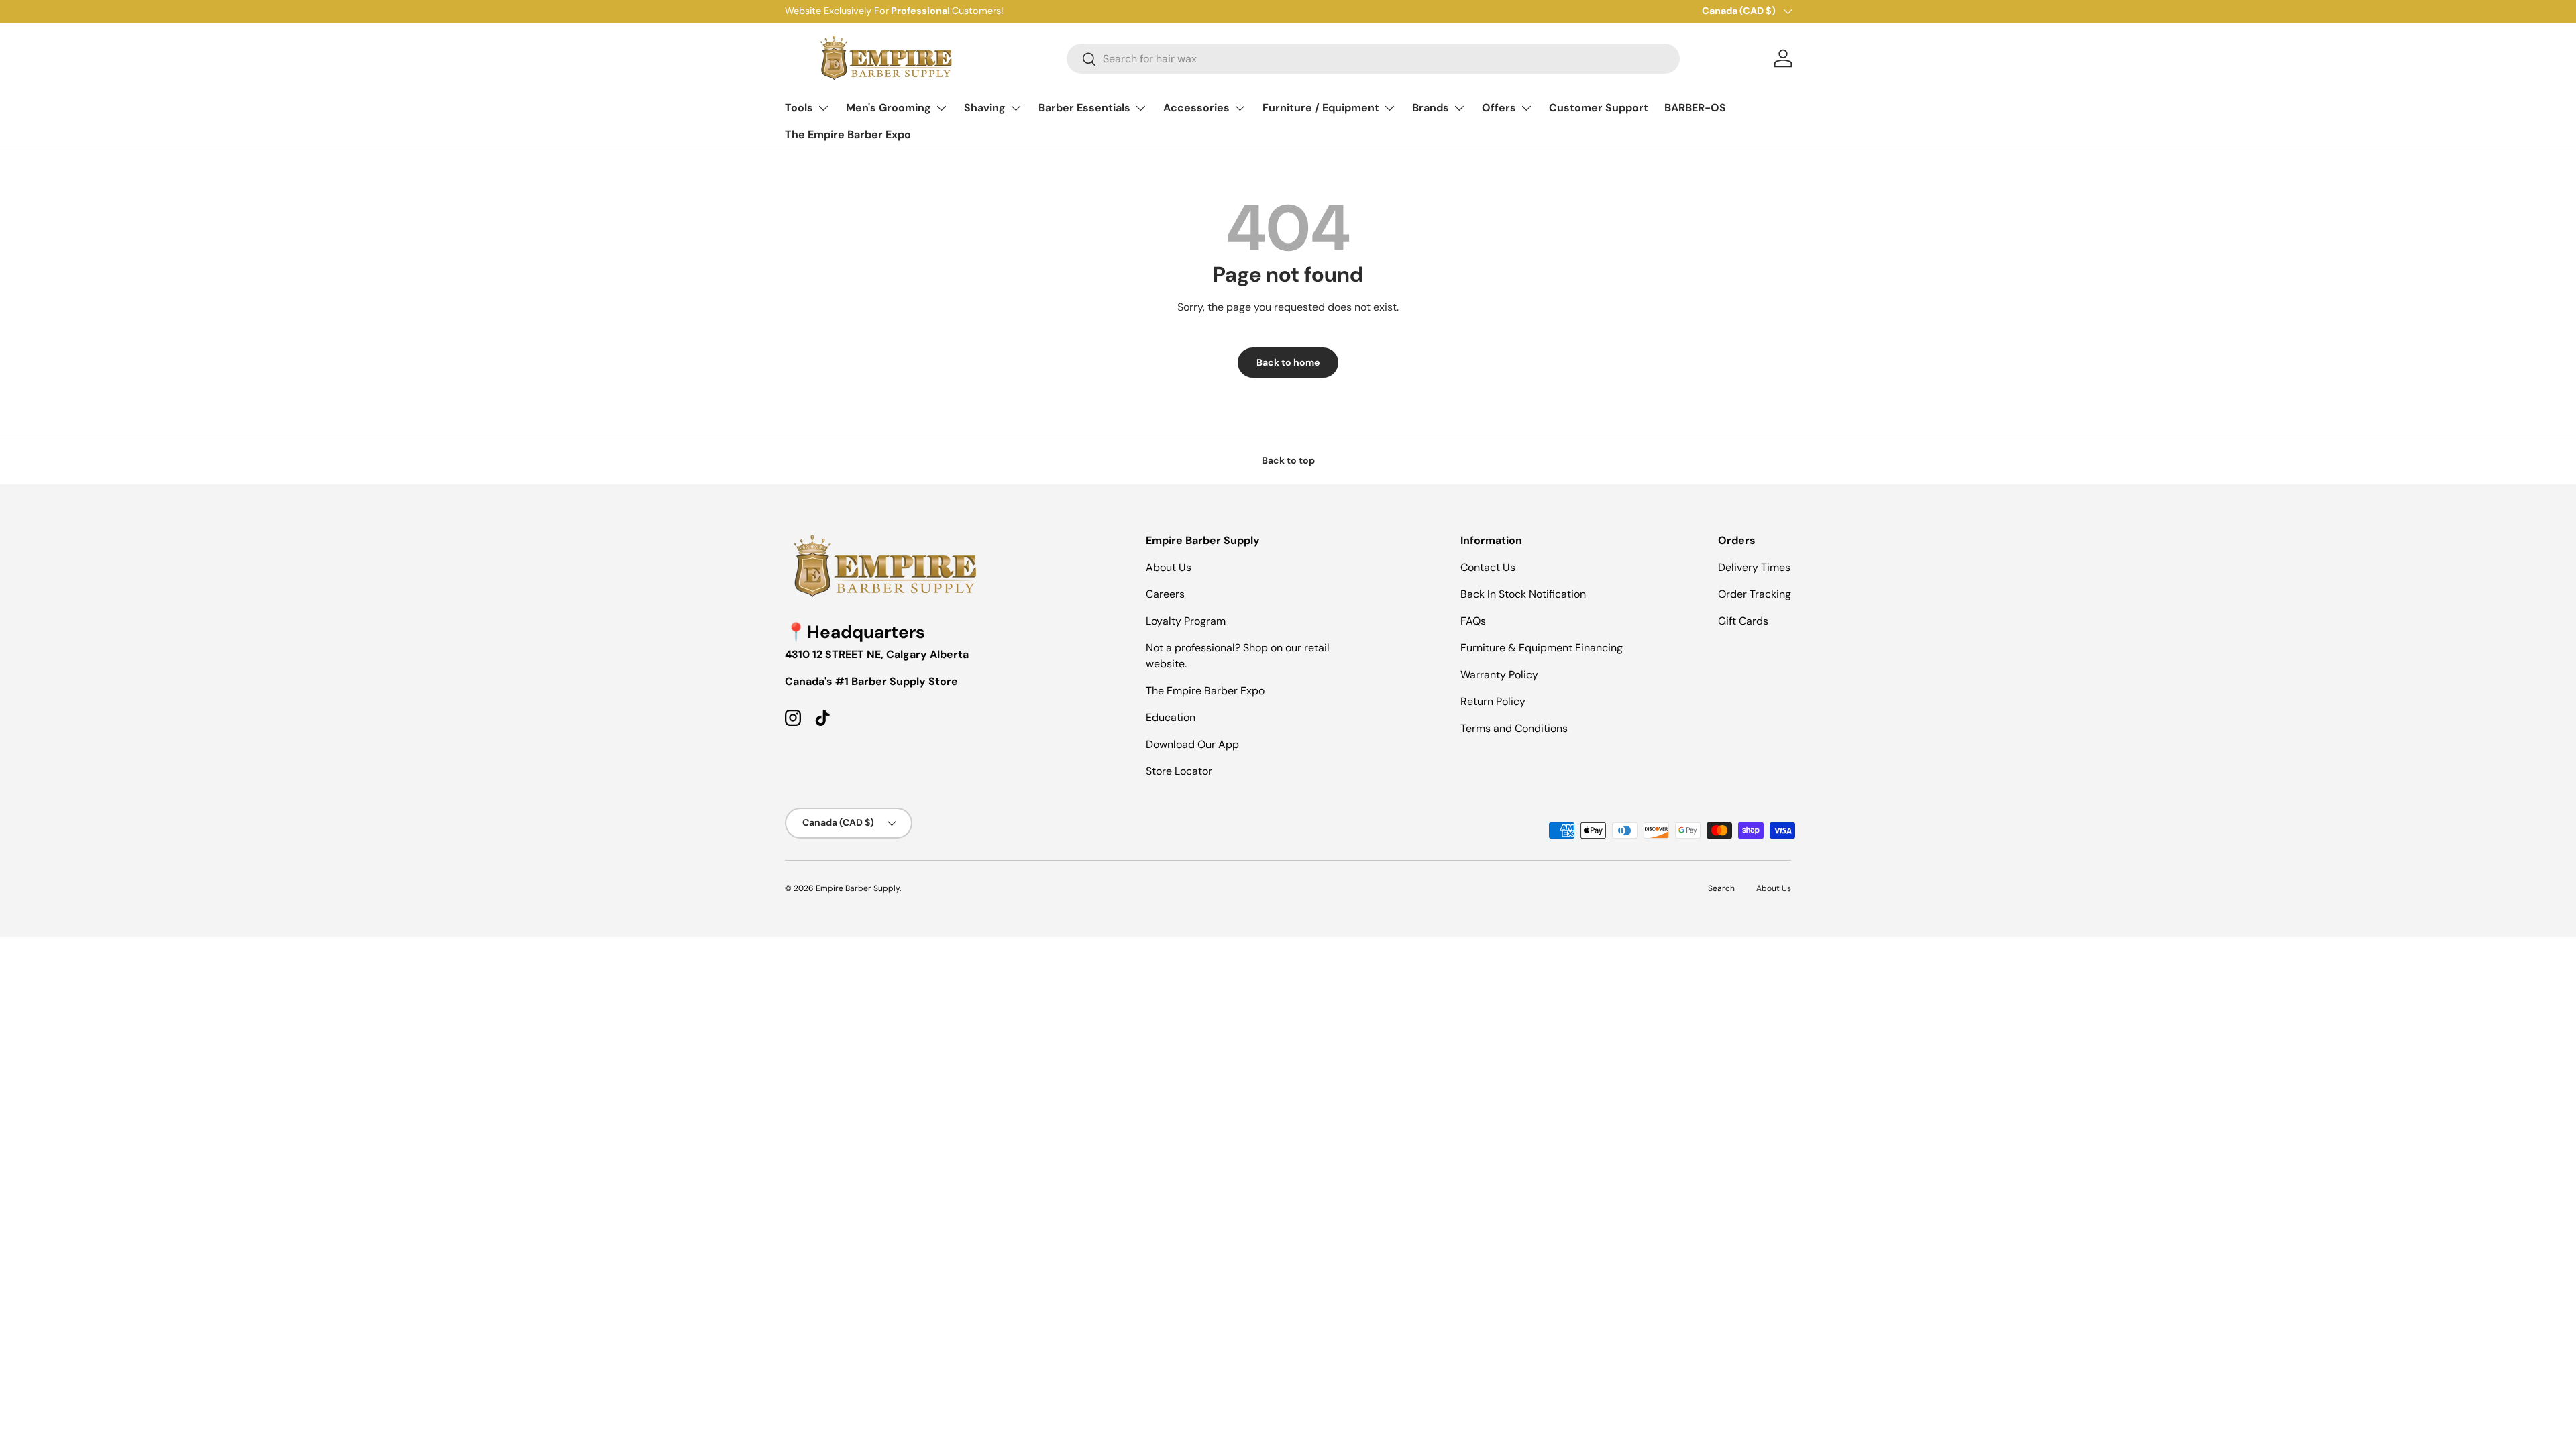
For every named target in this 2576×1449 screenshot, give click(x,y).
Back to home (1288, 362)
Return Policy (1493, 701)
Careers (1165, 594)
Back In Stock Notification (1523, 594)
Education (1171, 717)
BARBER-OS (1695, 108)
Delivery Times (1754, 567)
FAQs (1473, 621)
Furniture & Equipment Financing (1542, 648)
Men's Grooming (889, 108)
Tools (799, 108)
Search (1721, 888)
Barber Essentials (1084, 108)
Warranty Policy (1499, 675)
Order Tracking (1755, 594)
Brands (1431, 108)
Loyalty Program (1186, 621)
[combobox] (1373, 59)
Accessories (1196, 108)
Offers (1499, 108)
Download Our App (1192, 744)
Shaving (985, 108)
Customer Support (1599, 108)
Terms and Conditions (1514, 728)
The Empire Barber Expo (848, 135)
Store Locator (1179, 771)
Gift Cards (1743, 621)
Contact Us (1488, 567)
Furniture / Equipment (1321, 108)
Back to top (1288, 460)
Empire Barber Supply (858, 888)
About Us (1169, 567)
